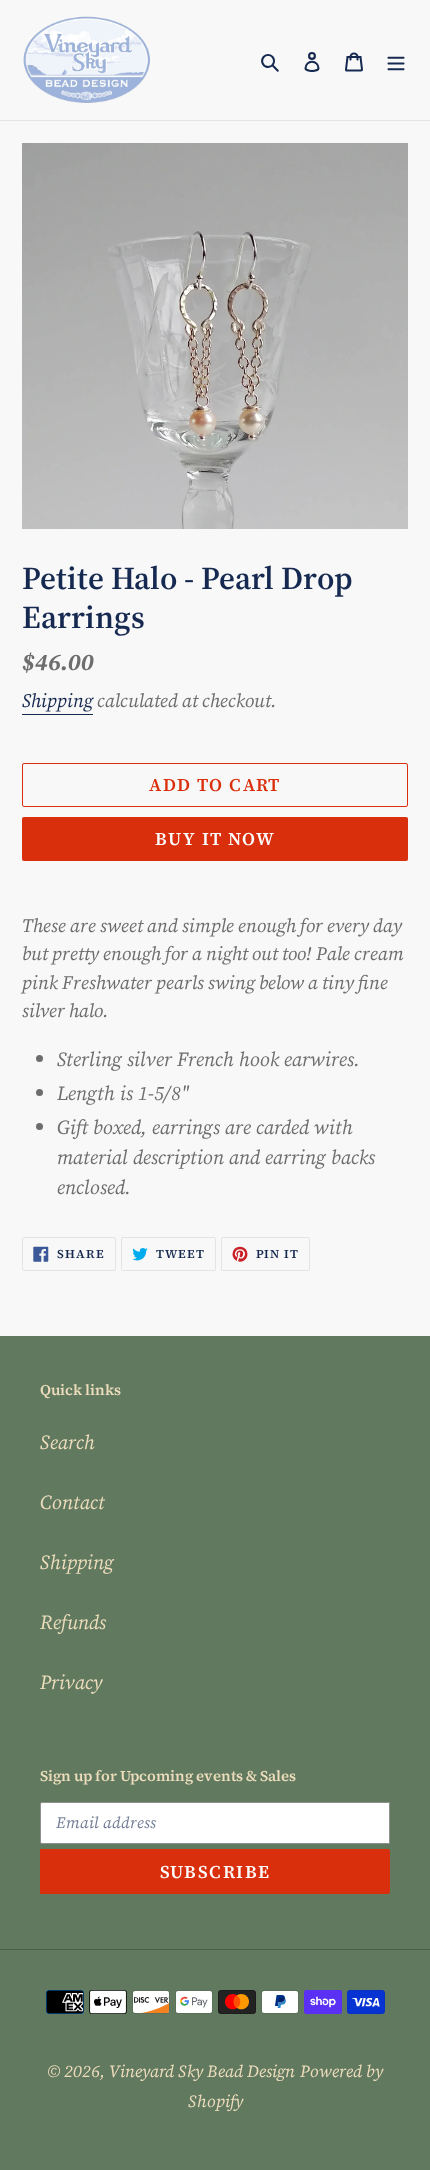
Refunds (73, 1622)
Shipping (57, 700)
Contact (72, 1502)
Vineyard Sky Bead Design (202, 2071)
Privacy (71, 1682)
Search (67, 1442)
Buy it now (215, 838)
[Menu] (396, 60)
